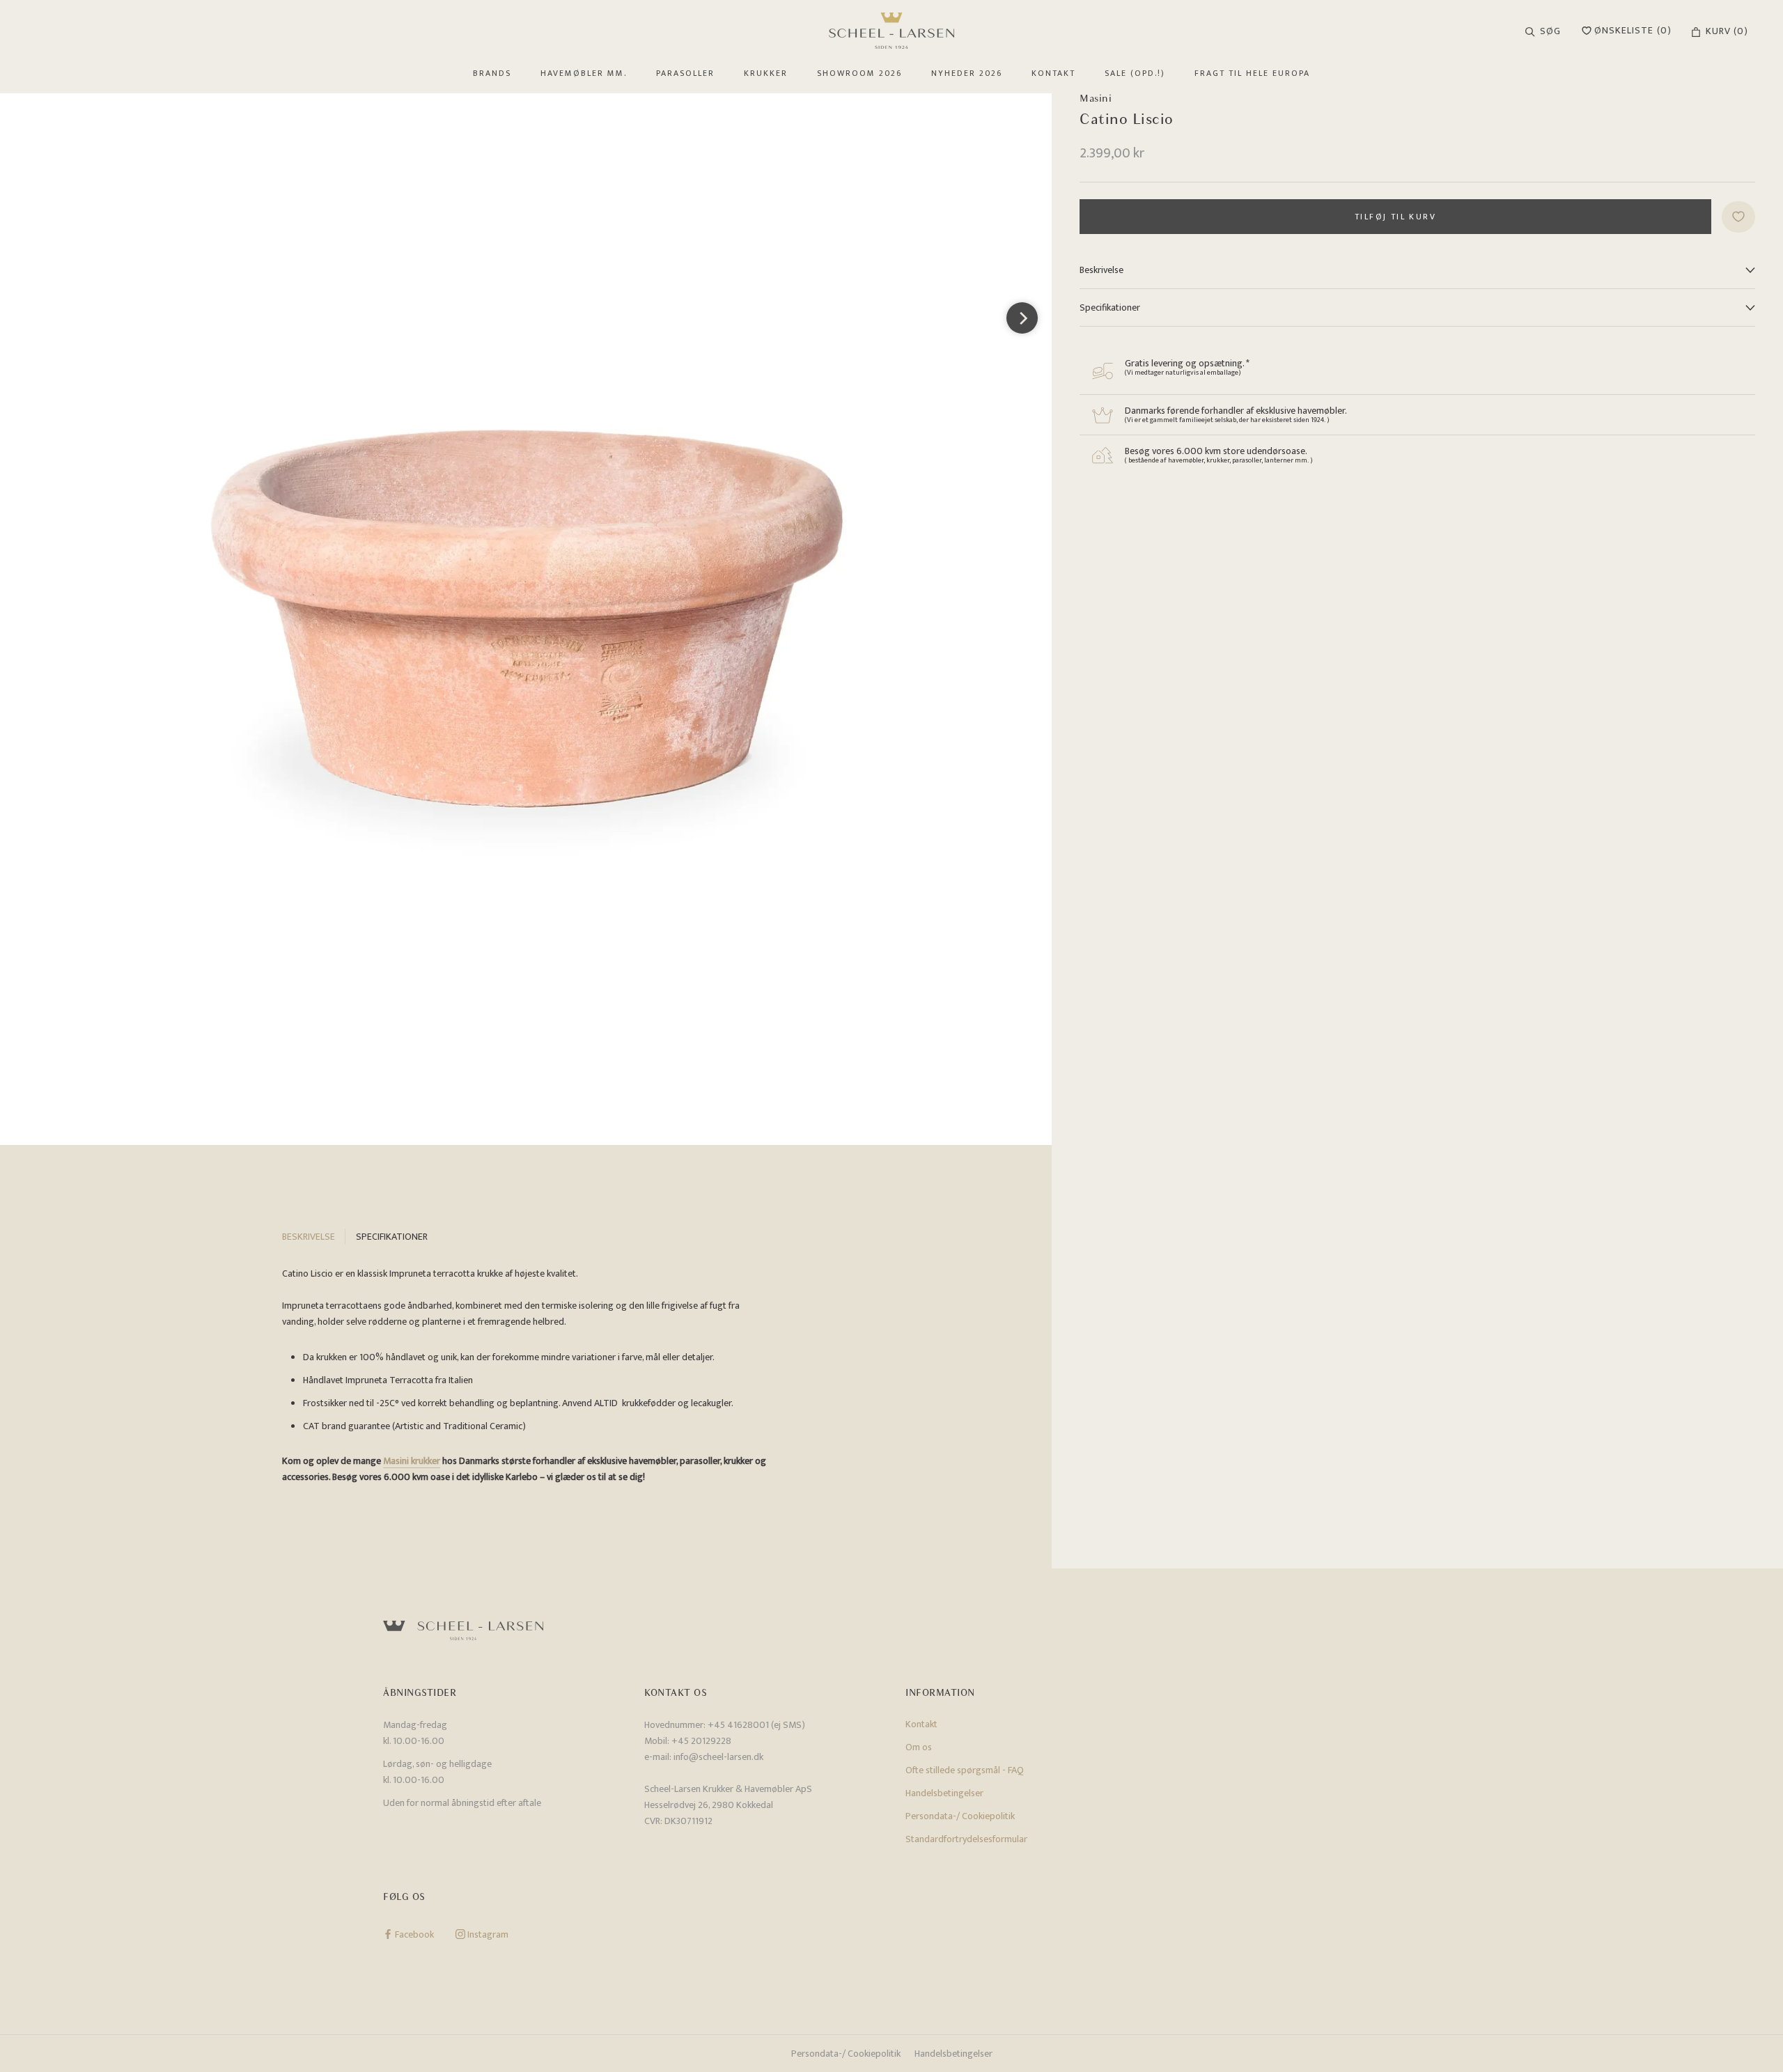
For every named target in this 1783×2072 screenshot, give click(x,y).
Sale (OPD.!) (1135, 73)
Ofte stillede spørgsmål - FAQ (965, 1770)
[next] (1022, 318)
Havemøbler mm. (584, 73)
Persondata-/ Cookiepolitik (960, 1816)
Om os (919, 1747)
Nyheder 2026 (967, 73)
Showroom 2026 (859, 73)
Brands (492, 73)
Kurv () (1727, 31)
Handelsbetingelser (944, 1793)
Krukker (766, 73)
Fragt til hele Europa (1252, 73)
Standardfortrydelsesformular (966, 1839)
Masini (1096, 98)
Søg (1550, 31)
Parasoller (685, 73)
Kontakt (1053, 73)
